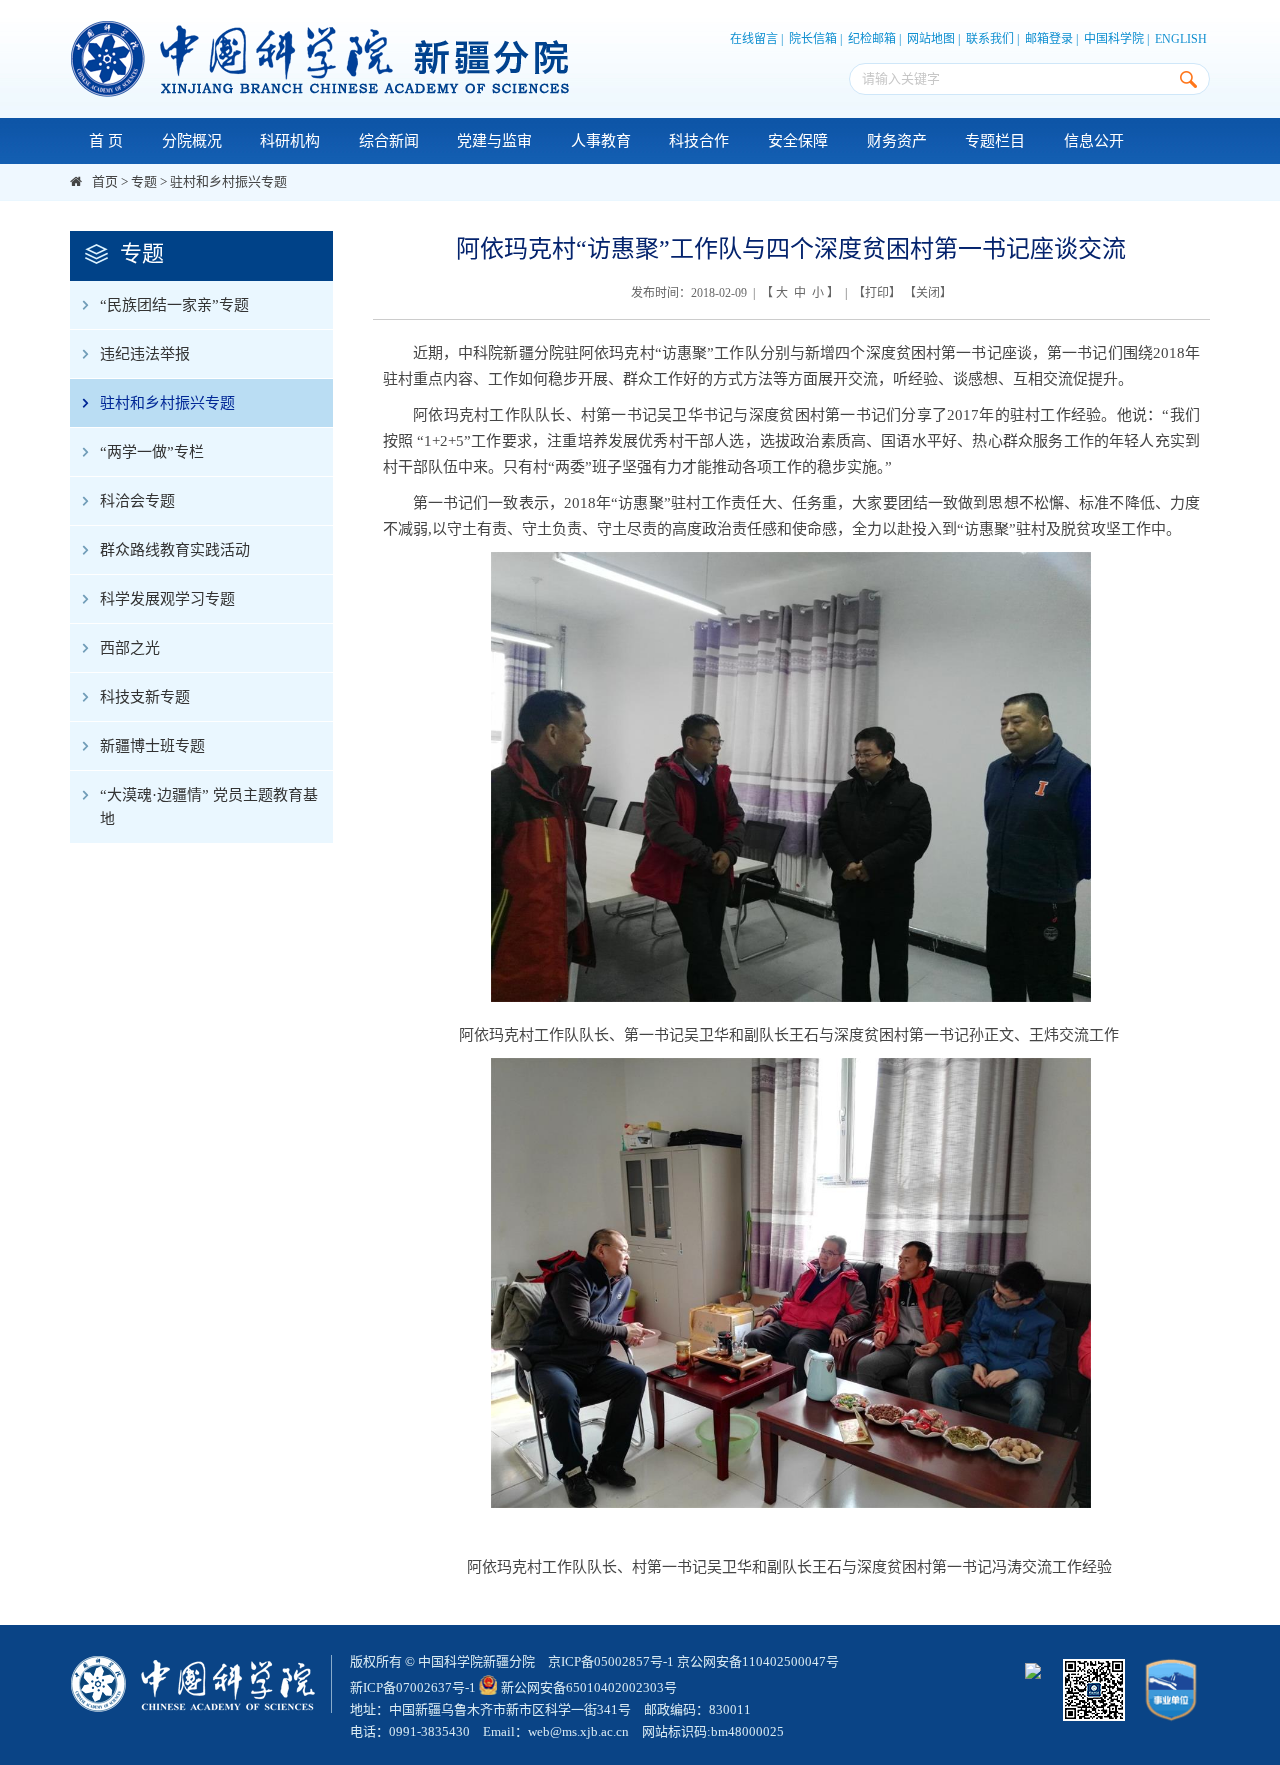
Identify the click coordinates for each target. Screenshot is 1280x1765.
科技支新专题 (145, 697)
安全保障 (798, 141)
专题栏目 (995, 141)
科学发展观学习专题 (167, 599)
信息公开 (1094, 141)
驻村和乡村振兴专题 (228, 181)
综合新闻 (389, 141)
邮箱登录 (1049, 39)
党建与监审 (494, 141)
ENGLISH (1181, 39)
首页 (105, 181)
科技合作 (699, 141)
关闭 (928, 293)
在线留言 (754, 39)
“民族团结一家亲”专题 (174, 305)
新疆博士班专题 (152, 746)
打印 (877, 293)
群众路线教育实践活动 (175, 550)
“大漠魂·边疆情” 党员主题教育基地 (209, 807)
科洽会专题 (137, 501)
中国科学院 (1114, 39)
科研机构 (290, 141)
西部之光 (130, 648)
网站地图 (931, 39)
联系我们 (990, 39)
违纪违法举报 (145, 354)
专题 (144, 181)
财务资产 (897, 141)
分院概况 (192, 141)
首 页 (106, 141)
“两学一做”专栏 (152, 452)
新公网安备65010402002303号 (589, 1687)
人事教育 (601, 141)
